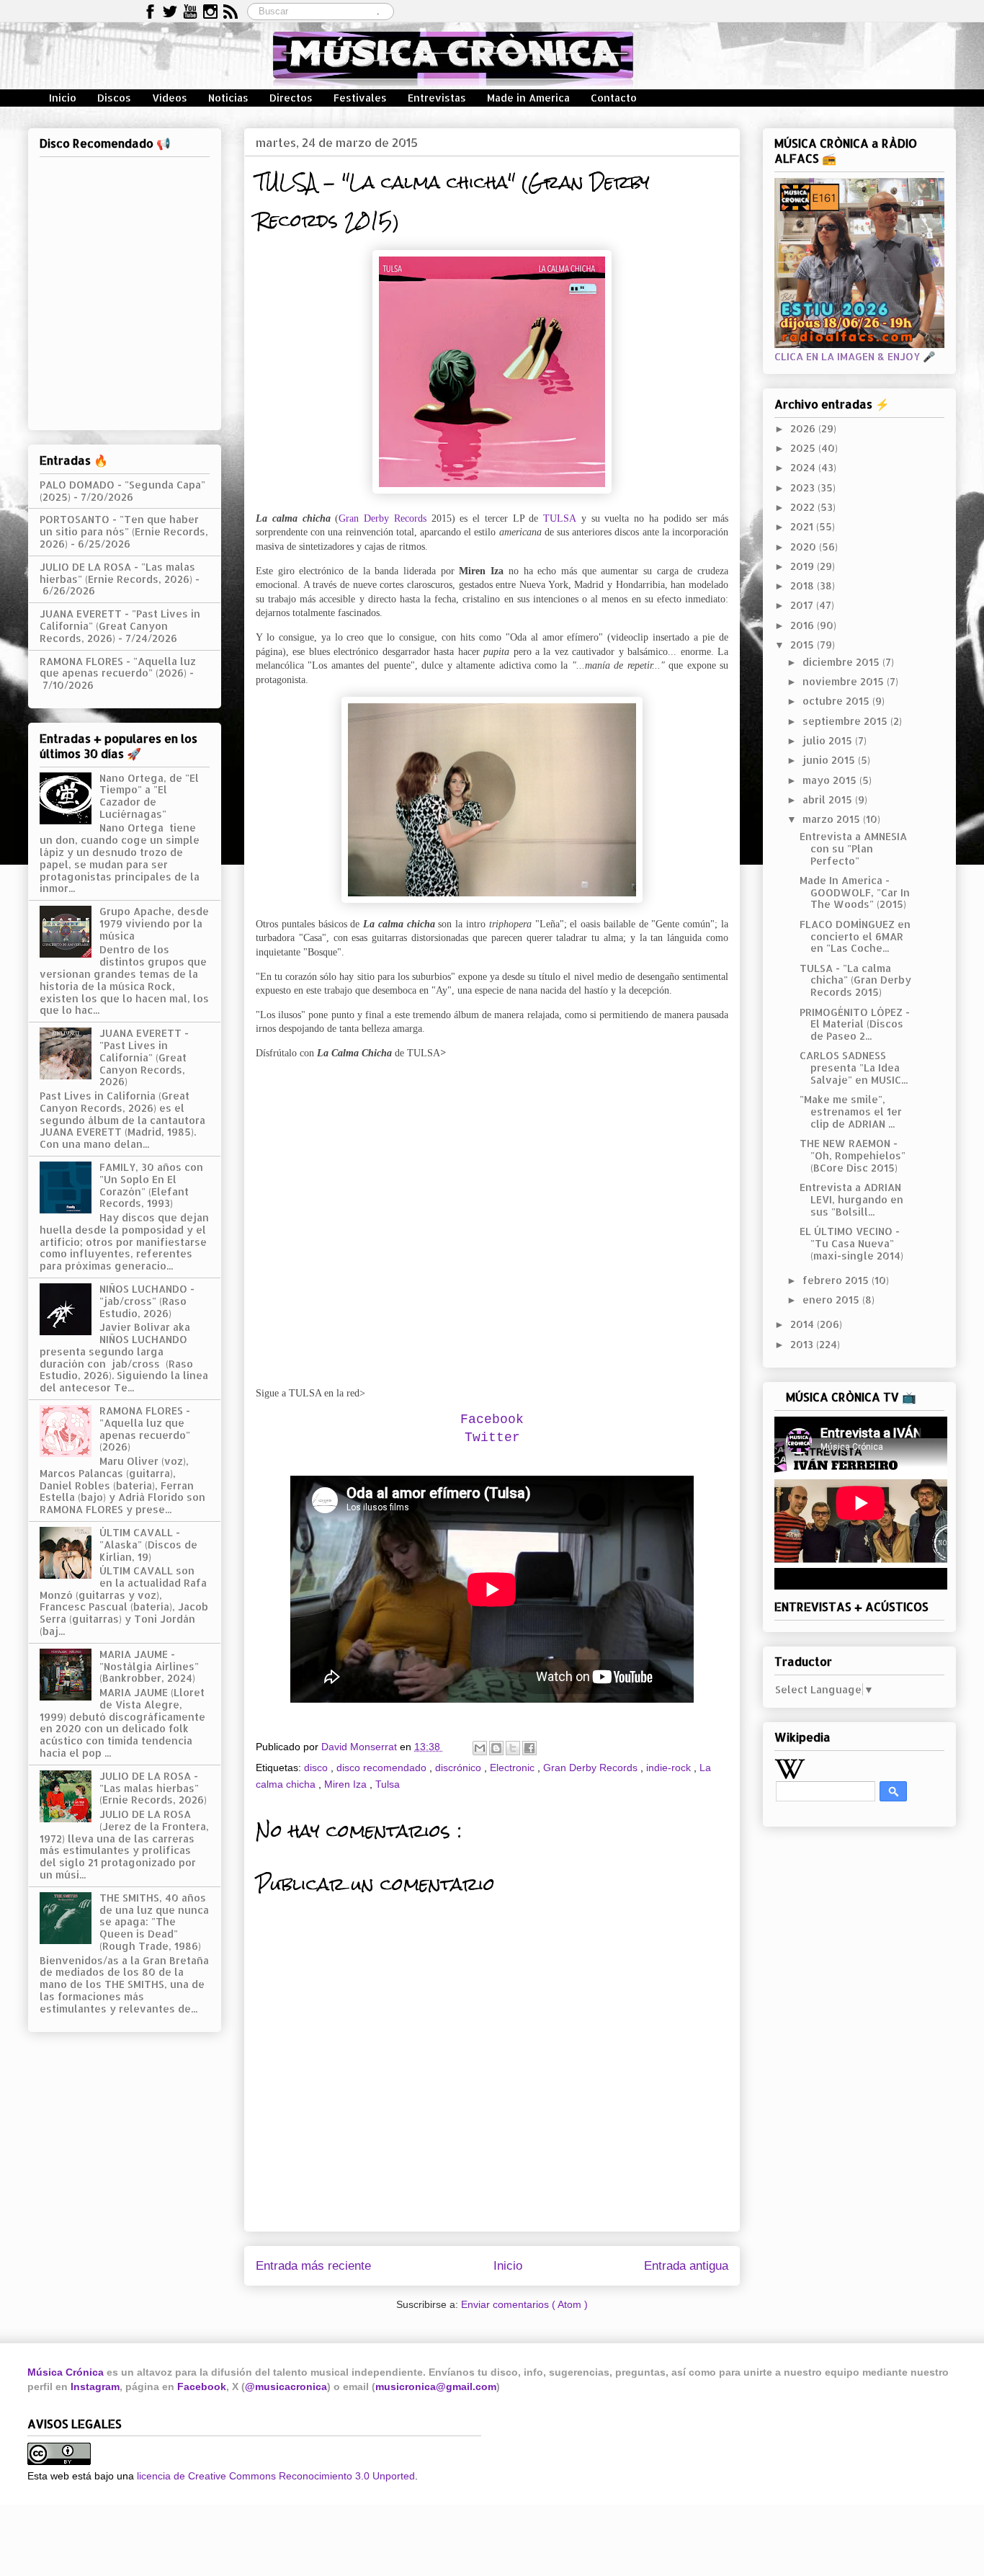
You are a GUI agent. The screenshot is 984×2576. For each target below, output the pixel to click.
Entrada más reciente (313, 2266)
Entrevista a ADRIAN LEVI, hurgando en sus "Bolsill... (851, 1199)
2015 (804, 645)
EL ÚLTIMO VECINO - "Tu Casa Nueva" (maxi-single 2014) (851, 1243)
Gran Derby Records (383, 518)
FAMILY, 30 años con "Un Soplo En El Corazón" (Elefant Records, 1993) (151, 1185)
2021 (803, 526)
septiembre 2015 (846, 721)
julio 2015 (829, 740)
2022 (804, 507)
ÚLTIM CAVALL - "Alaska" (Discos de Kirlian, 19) (148, 1545)
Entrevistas (437, 98)
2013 (803, 1344)
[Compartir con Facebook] (529, 1748)
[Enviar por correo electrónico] (480, 1748)
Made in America (528, 98)
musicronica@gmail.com (436, 2386)
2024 (804, 467)
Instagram (95, 2386)
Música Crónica (66, 2372)
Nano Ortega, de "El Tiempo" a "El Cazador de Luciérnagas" (149, 796)
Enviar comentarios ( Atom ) (524, 2304)
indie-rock (670, 1768)
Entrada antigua (686, 2266)
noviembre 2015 (845, 681)
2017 (803, 605)
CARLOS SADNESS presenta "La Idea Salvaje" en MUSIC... (854, 1068)
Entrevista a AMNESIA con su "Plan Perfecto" (853, 848)
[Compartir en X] (513, 1748)
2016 (804, 625)
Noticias (228, 98)
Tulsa (388, 1784)
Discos (114, 98)
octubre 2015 (837, 701)
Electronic (514, 1768)
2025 (804, 448)
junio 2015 (830, 760)
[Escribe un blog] (496, 1748)
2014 (804, 1324)
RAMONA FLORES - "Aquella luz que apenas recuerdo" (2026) (118, 667)
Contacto (614, 98)
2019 (804, 566)
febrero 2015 (837, 1280)
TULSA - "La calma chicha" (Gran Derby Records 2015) (855, 980)
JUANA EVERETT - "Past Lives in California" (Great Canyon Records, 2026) (120, 626)
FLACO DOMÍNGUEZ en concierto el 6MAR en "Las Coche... (855, 936)
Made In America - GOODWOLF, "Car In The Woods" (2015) (855, 892)
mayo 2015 (831, 780)
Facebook (202, 2386)
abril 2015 (829, 799)
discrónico (460, 1768)
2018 (804, 585)
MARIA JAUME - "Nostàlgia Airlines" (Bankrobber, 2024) (149, 1666)
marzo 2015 (833, 819)
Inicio (63, 98)
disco (317, 1768)
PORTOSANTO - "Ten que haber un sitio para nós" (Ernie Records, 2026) (124, 531)
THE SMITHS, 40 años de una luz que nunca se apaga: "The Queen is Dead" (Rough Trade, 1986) (154, 1922)
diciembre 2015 (842, 662)
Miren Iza (347, 1784)
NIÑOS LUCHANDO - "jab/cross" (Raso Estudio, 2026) (147, 1301)
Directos (291, 98)
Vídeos (170, 98)
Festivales (360, 98)
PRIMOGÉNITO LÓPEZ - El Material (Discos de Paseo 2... (855, 1024)
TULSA (560, 518)
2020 (805, 547)
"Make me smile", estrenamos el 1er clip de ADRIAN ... (851, 1111)
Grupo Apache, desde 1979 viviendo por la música (154, 923)
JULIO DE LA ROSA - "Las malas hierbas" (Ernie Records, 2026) (117, 573)
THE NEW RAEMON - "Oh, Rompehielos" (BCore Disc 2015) (853, 1155)
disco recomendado (383, 1768)
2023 (804, 487)
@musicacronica (286, 2386)
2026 (804, 428)
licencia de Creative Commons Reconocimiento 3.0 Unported (276, 2476)
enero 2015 (832, 1300)
